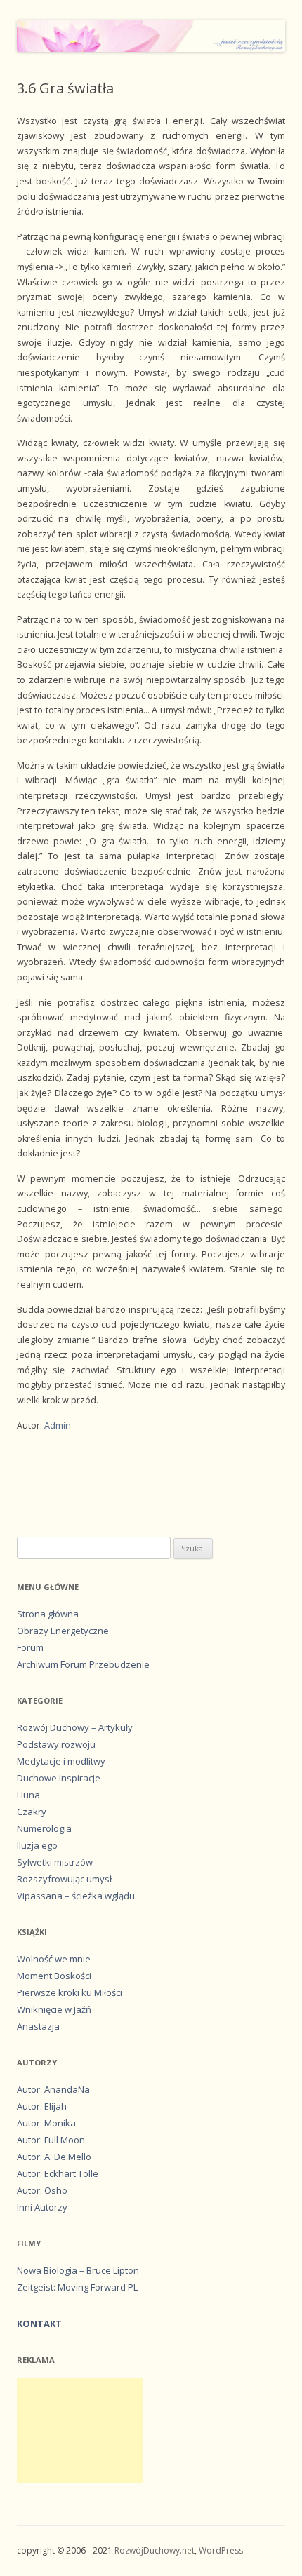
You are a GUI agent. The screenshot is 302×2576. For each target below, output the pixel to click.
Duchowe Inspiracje (59, 1778)
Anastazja (38, 2026)
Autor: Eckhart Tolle (58, 2173)
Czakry (32, 1812)
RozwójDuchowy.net (155, 2550)
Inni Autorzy (42, 2207)
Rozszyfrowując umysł (64, 1879)
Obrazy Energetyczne (63, 1631)
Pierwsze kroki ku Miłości (70, 1992)
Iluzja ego (37, 1845)
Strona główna (48, 1614)
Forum (30, 1647)
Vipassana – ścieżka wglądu (76, 1896)
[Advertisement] (80, 2431)
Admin (58, 1425)
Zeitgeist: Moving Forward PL (77, 2287)
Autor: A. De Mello (54, 2157)
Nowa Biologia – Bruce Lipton (78, 2270)
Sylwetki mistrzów (55, 1862)
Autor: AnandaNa (53, 2089)
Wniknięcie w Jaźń (54, 2009)
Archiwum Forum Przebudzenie (83, 1664)
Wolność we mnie (54, 1959)
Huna (28, 1795)
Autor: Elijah (42, 2106)
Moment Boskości (54, 1976)
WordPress (221, 2550)
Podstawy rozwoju (56, 1744)
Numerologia (44, 1828)
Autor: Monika (46, 2123)
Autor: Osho (42, 2190)
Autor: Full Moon (51, 2140)
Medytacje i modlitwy (61, 1761)
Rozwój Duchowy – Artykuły (75, 1727)
